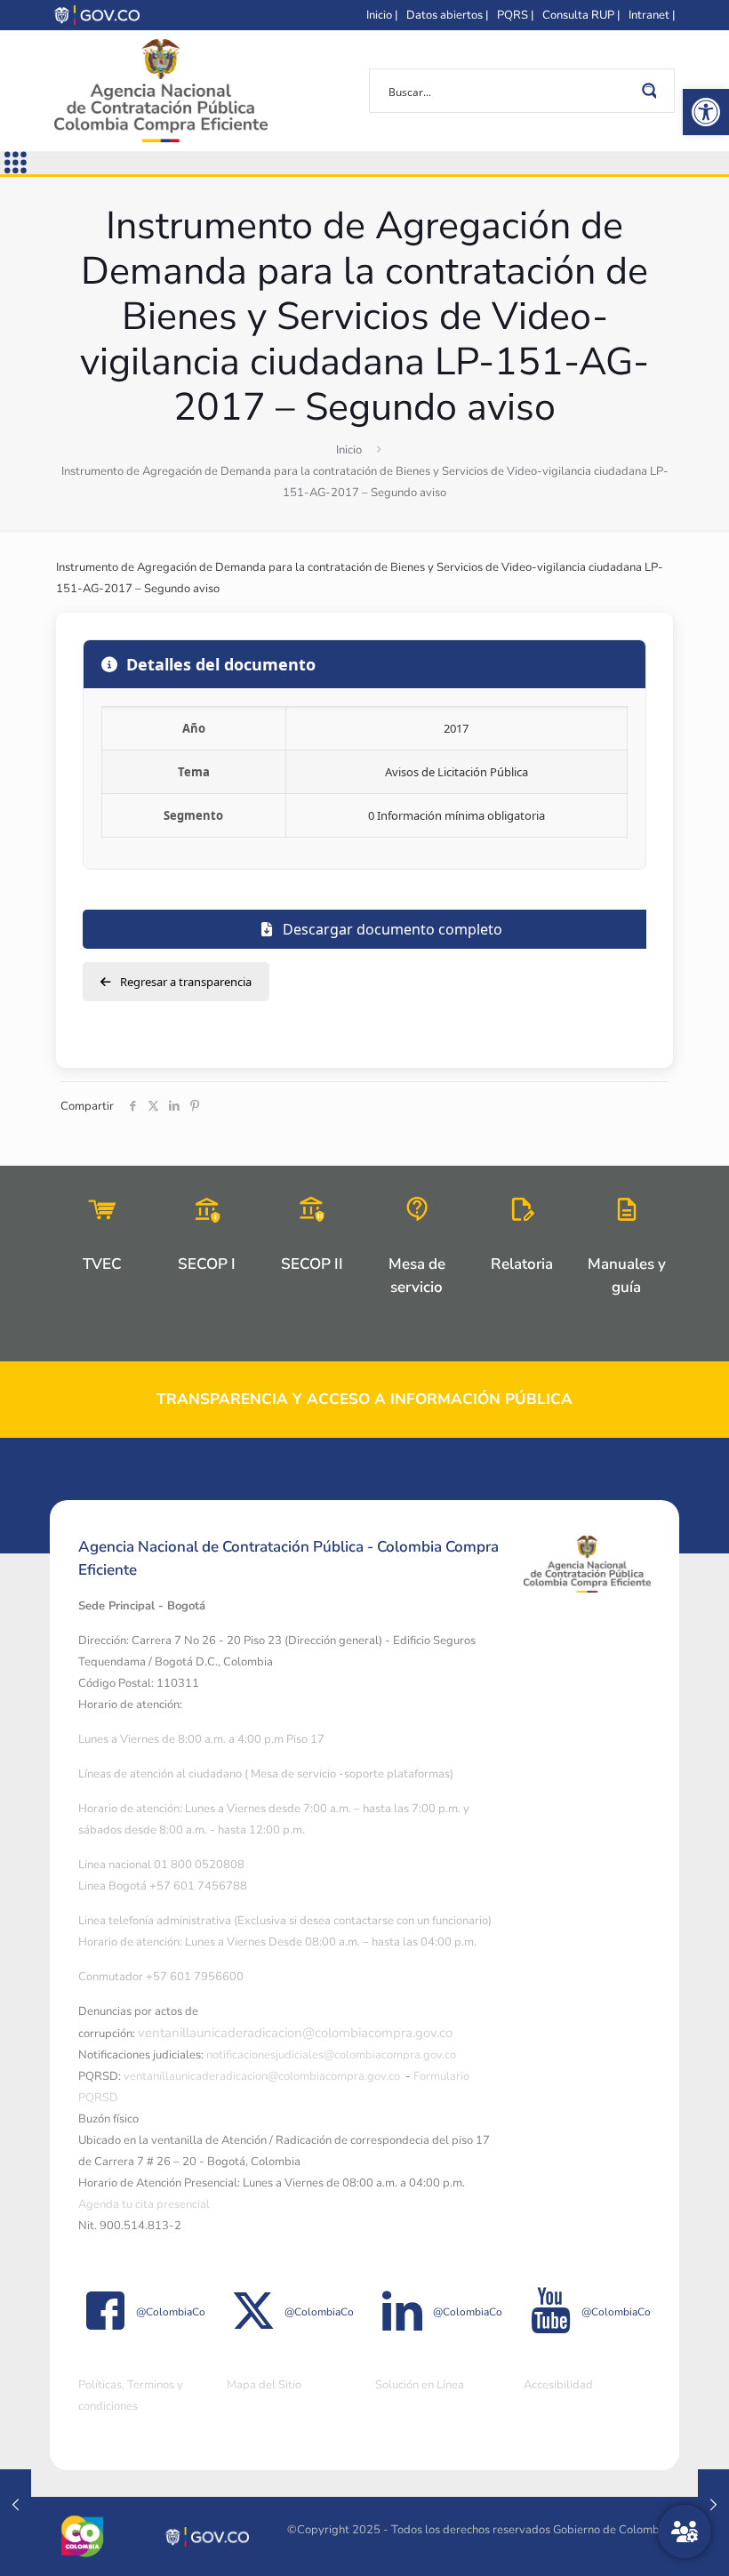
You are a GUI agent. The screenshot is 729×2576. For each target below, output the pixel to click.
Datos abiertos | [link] (447, 15)
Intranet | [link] (652, 15)
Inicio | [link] (382, 15)
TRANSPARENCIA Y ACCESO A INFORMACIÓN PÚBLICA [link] (364, 1399)
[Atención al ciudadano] (685, 2532)
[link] (706, 112)
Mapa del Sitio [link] (264, 2385)
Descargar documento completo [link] (391, 929)
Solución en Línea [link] (420, 2385)
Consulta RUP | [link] (581, 15)
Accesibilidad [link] (558, 2385)
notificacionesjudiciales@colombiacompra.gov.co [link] (331, 2055)
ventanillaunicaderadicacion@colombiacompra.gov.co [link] (295, 2033)
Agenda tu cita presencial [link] (144, 2204)
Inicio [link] (349, 450)
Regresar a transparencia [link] (184, 982)
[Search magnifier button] (653, 91)
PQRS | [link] (515, 15)
